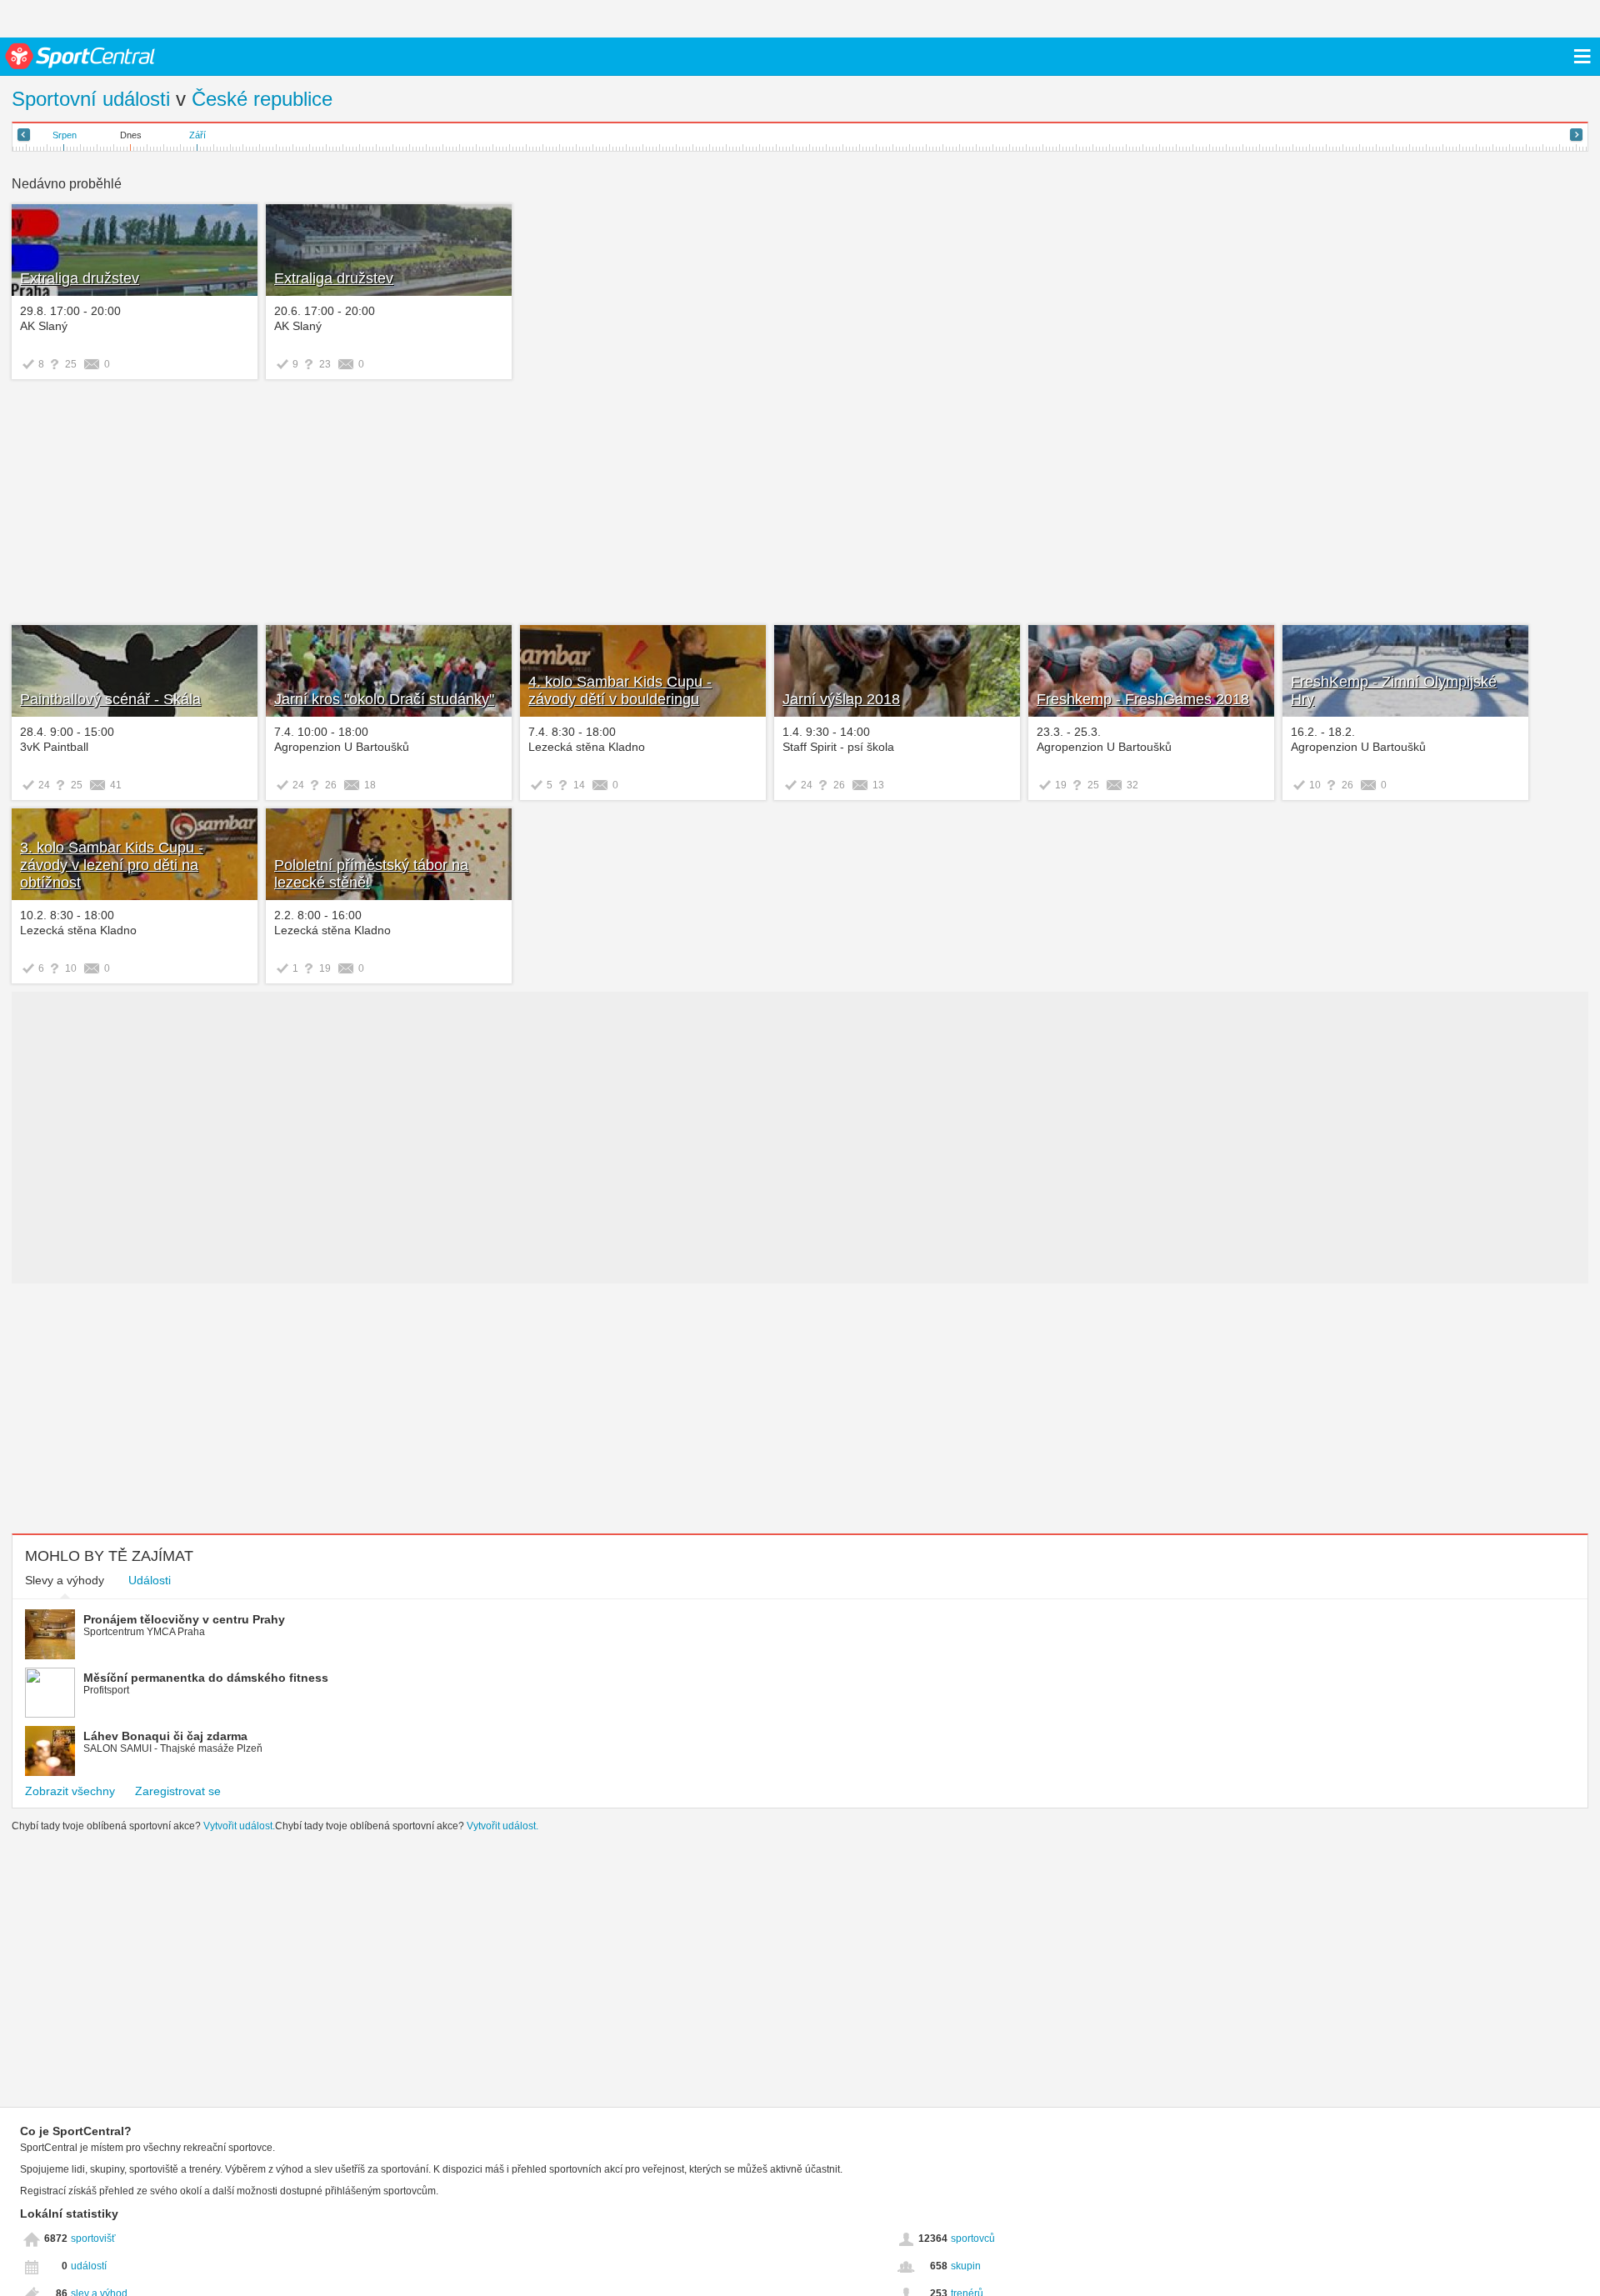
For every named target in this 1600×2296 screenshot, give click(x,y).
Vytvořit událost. (239, 1826)
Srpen (65, 135)
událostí (89, 2266)
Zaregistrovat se (178, 1791)
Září (197, 135)
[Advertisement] (264, 504)
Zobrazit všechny (70, 1791)
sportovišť (93, 2238)
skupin (966, 2266)
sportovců (973, 2238)
